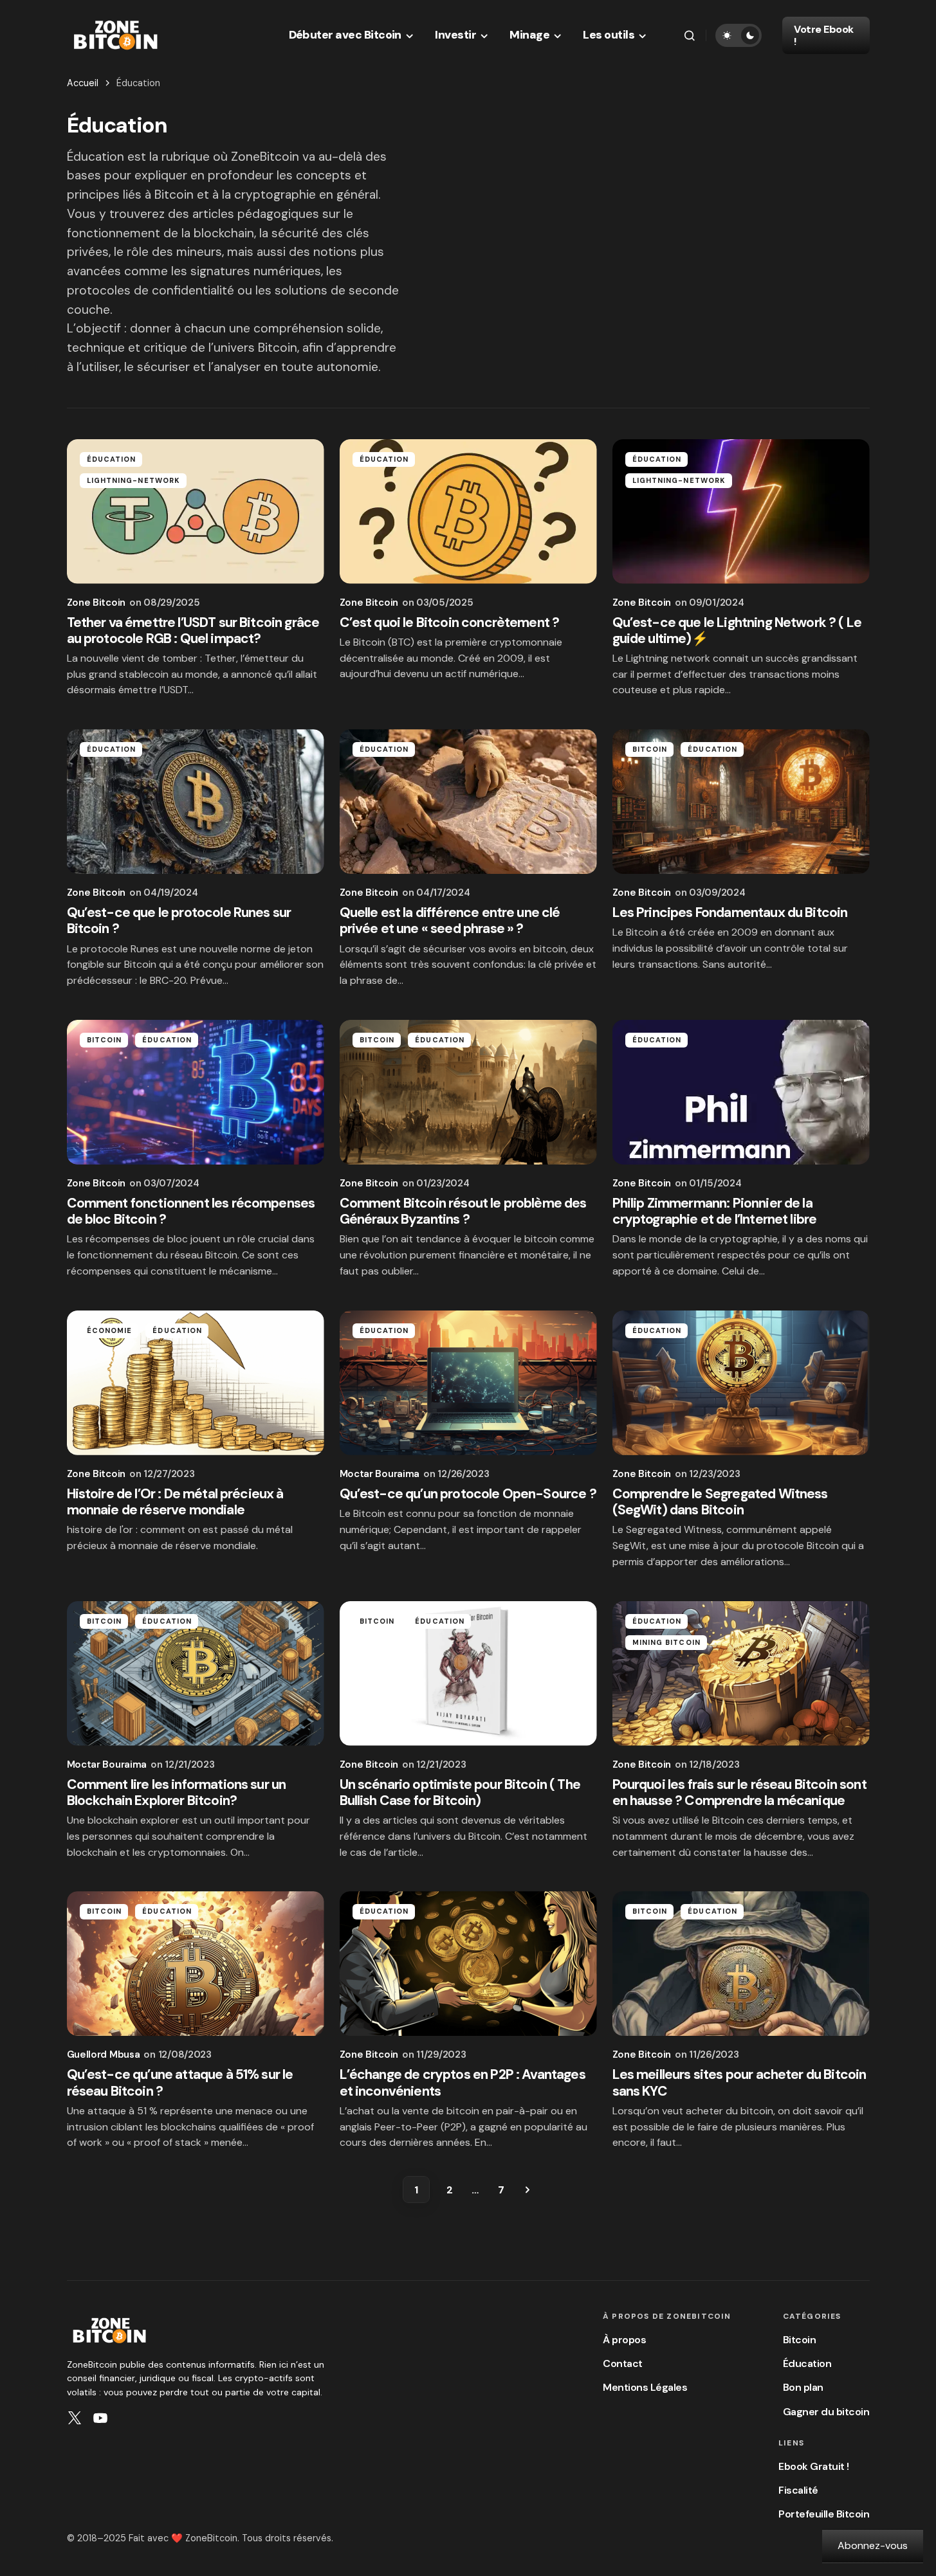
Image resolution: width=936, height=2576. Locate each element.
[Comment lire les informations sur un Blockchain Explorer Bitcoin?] (196, 1673)
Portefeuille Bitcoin (824, 2514)
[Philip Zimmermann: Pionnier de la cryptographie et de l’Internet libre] (741, 1092)
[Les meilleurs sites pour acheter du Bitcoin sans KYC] (741, 1964)
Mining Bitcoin (666, 1642)
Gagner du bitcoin (826, 2412)
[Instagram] (75, 2418)
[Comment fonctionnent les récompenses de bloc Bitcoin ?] (196, 1092)
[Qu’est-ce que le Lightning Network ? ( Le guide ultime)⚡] (741, 512)
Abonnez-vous (873, 2545)
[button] (690, 35)
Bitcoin (650, 749)
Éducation (112, 459)
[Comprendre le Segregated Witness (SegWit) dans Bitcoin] (741, 1383)
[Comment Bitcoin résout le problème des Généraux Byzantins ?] (468, 1092)
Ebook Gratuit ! (814, 2466)
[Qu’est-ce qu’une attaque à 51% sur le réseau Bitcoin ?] (196, 1964)
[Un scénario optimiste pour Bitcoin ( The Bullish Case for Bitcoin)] (468, 1673)
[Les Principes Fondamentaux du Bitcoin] (741, 802)
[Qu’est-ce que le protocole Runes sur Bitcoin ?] (196, 802)
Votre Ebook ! (824, 35)
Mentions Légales (645, 2387)
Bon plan (803, 2387)
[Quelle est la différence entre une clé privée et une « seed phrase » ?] (468, 802)
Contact (623, 2363)
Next (528, 2190)
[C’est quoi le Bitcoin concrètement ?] (468, 512)
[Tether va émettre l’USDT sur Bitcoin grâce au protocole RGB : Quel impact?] (196, 512)
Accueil (83, 83)
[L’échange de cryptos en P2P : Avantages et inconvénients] (468, 1964)
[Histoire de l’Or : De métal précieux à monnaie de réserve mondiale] (196, 1383)
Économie (110, 1330)
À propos (624, 2340)
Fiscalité (798, 2490)
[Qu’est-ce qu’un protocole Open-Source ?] (468, 1383)
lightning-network (134, 480)
